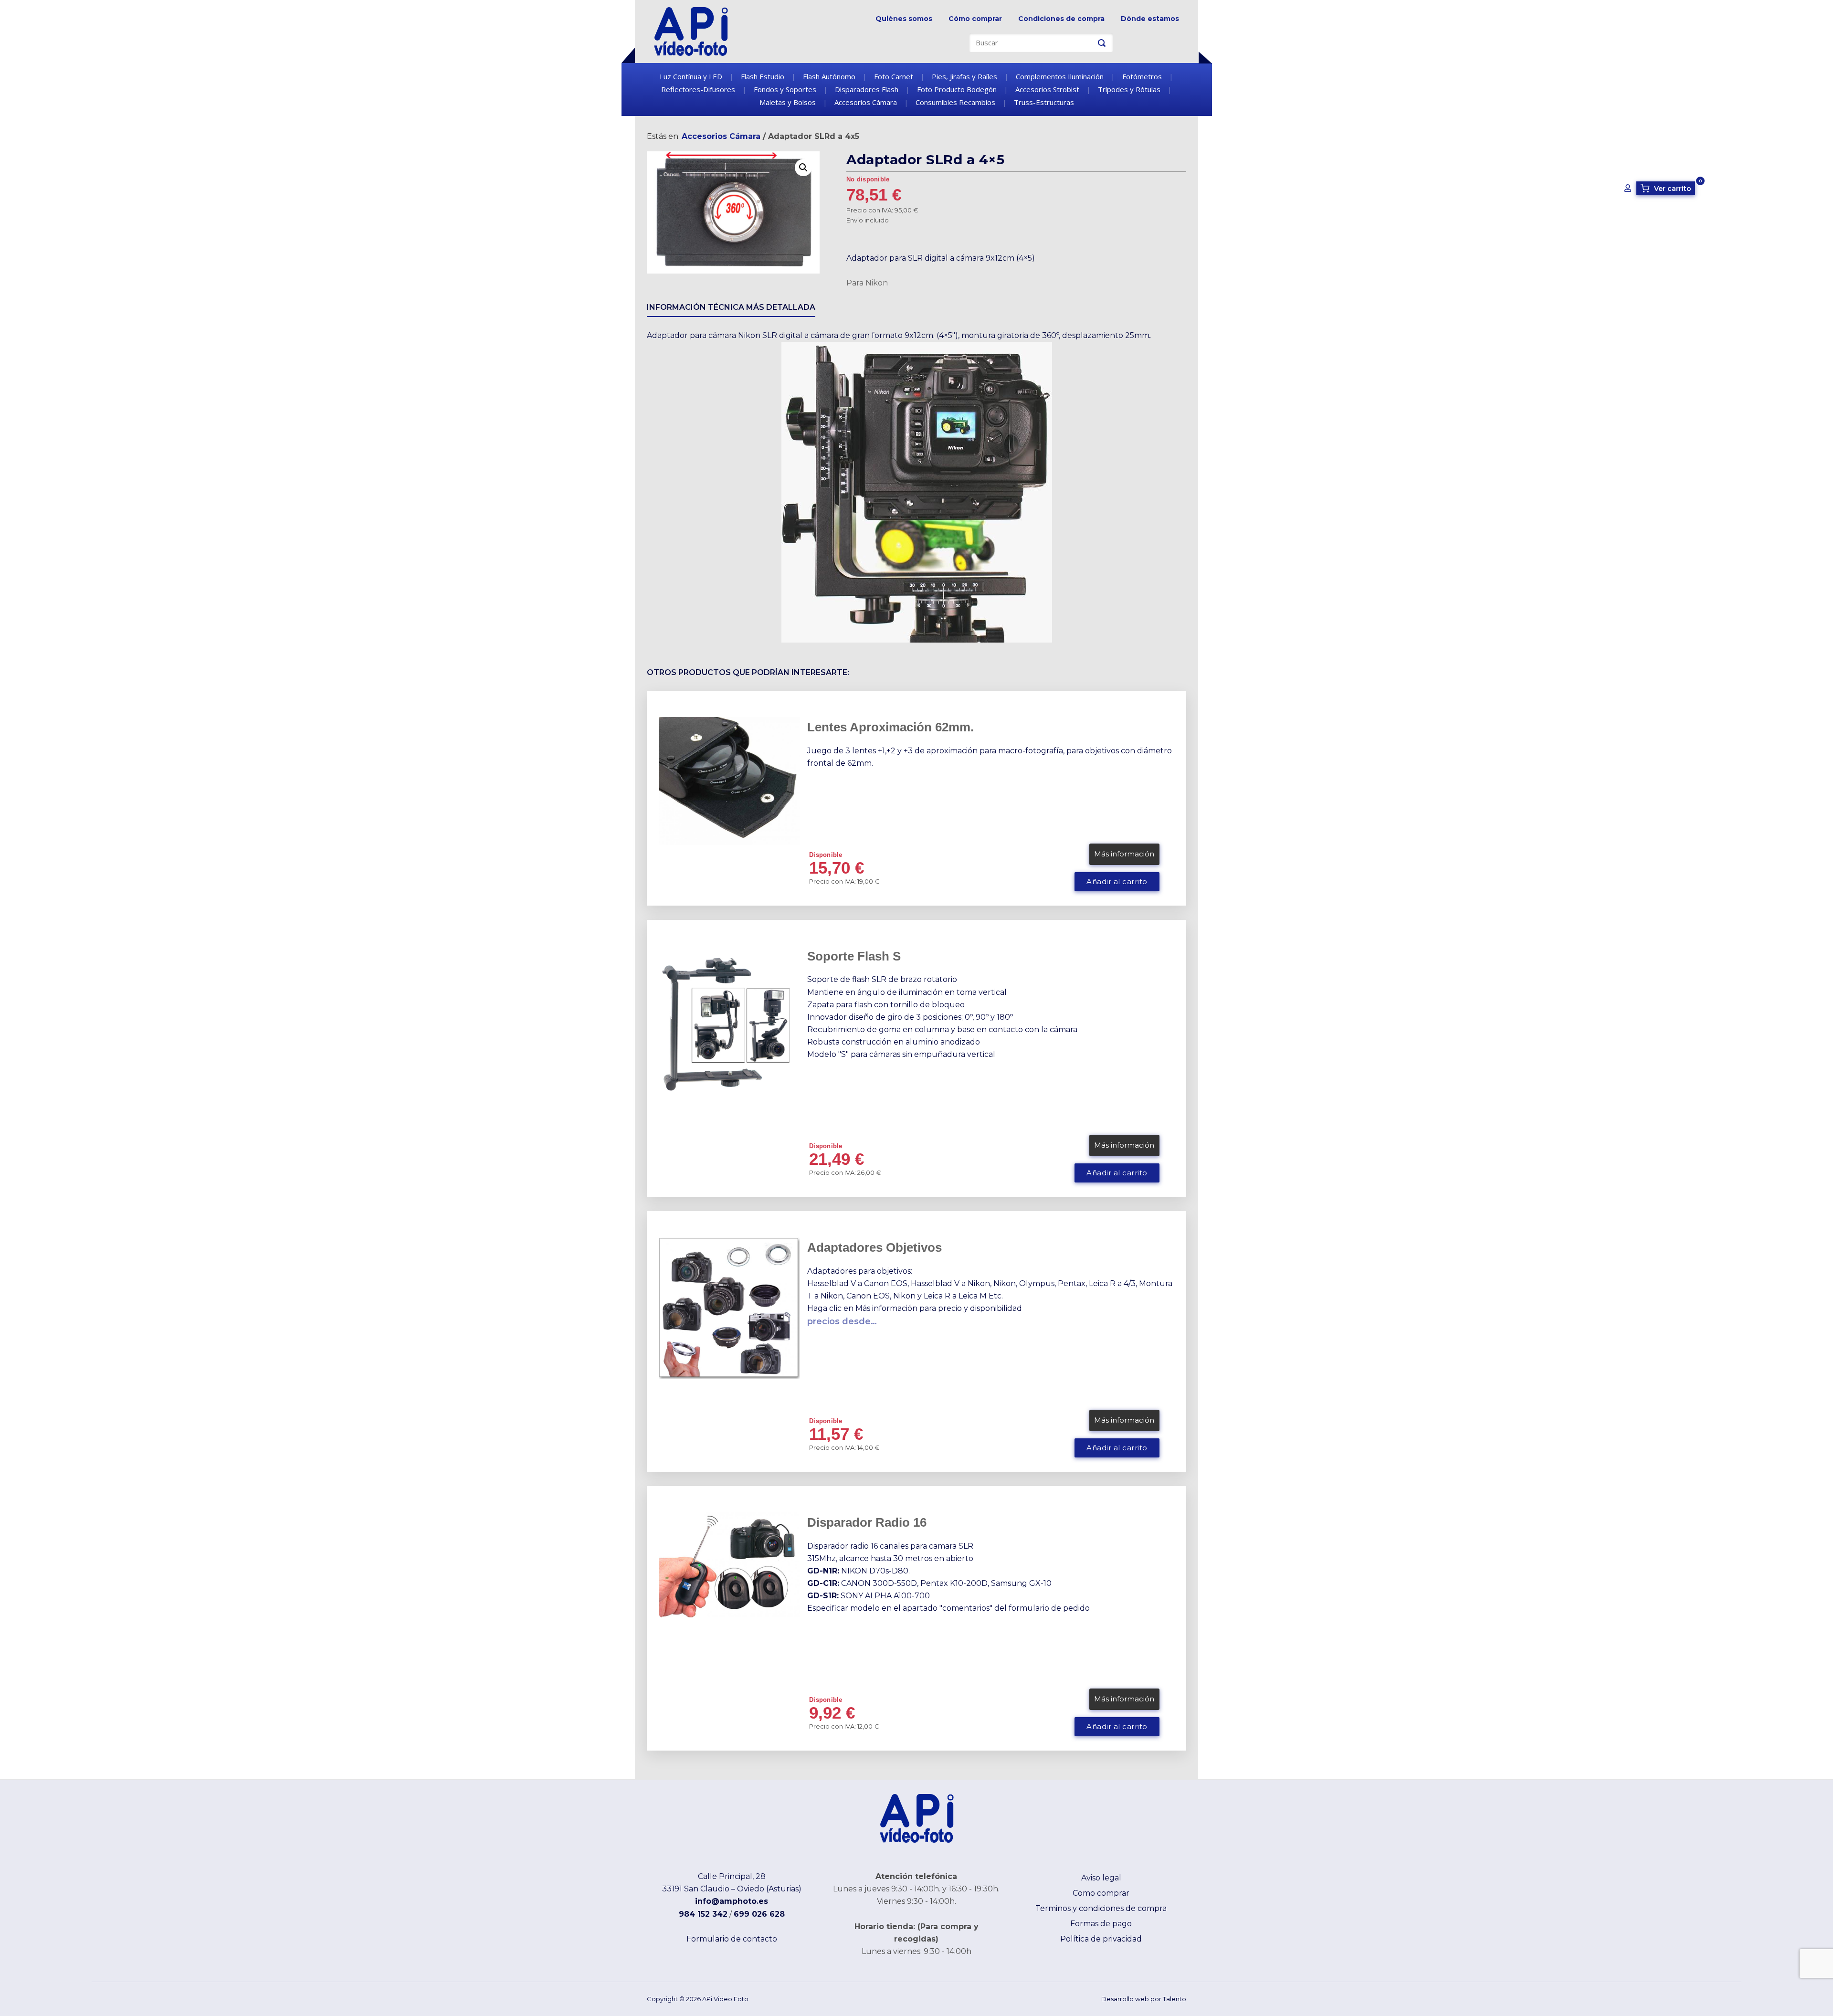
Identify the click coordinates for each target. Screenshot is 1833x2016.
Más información (1124, 854)
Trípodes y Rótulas (1129, 89)
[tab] (731, 309)
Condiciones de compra (1061, 19)
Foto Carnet (894, 76)
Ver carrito (1667, 188)
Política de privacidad (1101, 1939)
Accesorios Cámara (866, 102)
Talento (1175, 1999)
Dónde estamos (1150, 19)
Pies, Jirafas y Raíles (964, 76)
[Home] (691, 31)
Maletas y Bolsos (788, 102)
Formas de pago (1101, 1924)
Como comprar (1101, 1893)
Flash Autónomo (829, 76)
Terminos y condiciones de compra (1101, 1908)
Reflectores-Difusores (698, 89)
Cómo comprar (975, 19)
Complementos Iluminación (1060, 76)
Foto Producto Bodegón (957, 89)
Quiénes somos (904, 19)
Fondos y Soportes (785, 89)
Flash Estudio (763, 76)
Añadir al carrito (1117, 882)
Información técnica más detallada (731, 307)
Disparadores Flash (867, 89)
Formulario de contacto (732, 1939)
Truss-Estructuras (1044, 102)
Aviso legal (1101, 1878)
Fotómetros (1142, 76)
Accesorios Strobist (1047, 89)
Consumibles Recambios (955, 102)
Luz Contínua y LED (691, 76)
